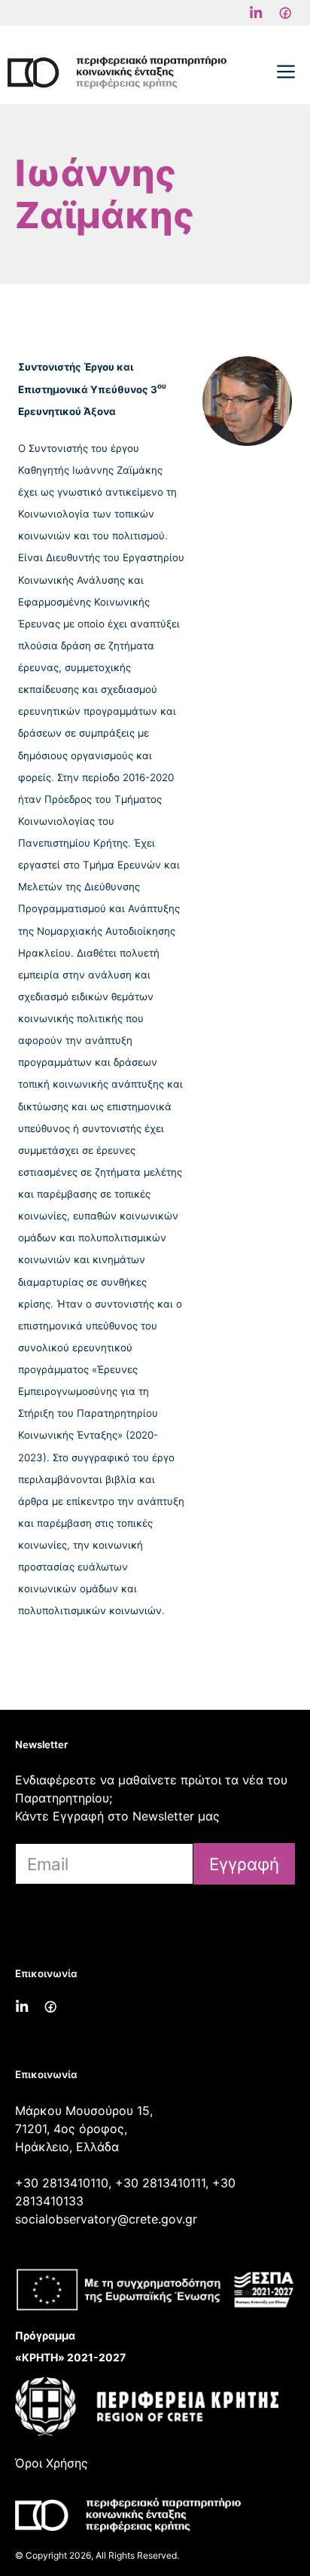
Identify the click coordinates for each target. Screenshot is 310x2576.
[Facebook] (256, 13)
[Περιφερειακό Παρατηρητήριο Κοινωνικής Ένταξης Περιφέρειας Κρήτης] (117, 72)
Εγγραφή (244, 1864)
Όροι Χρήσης (52, 2463)
